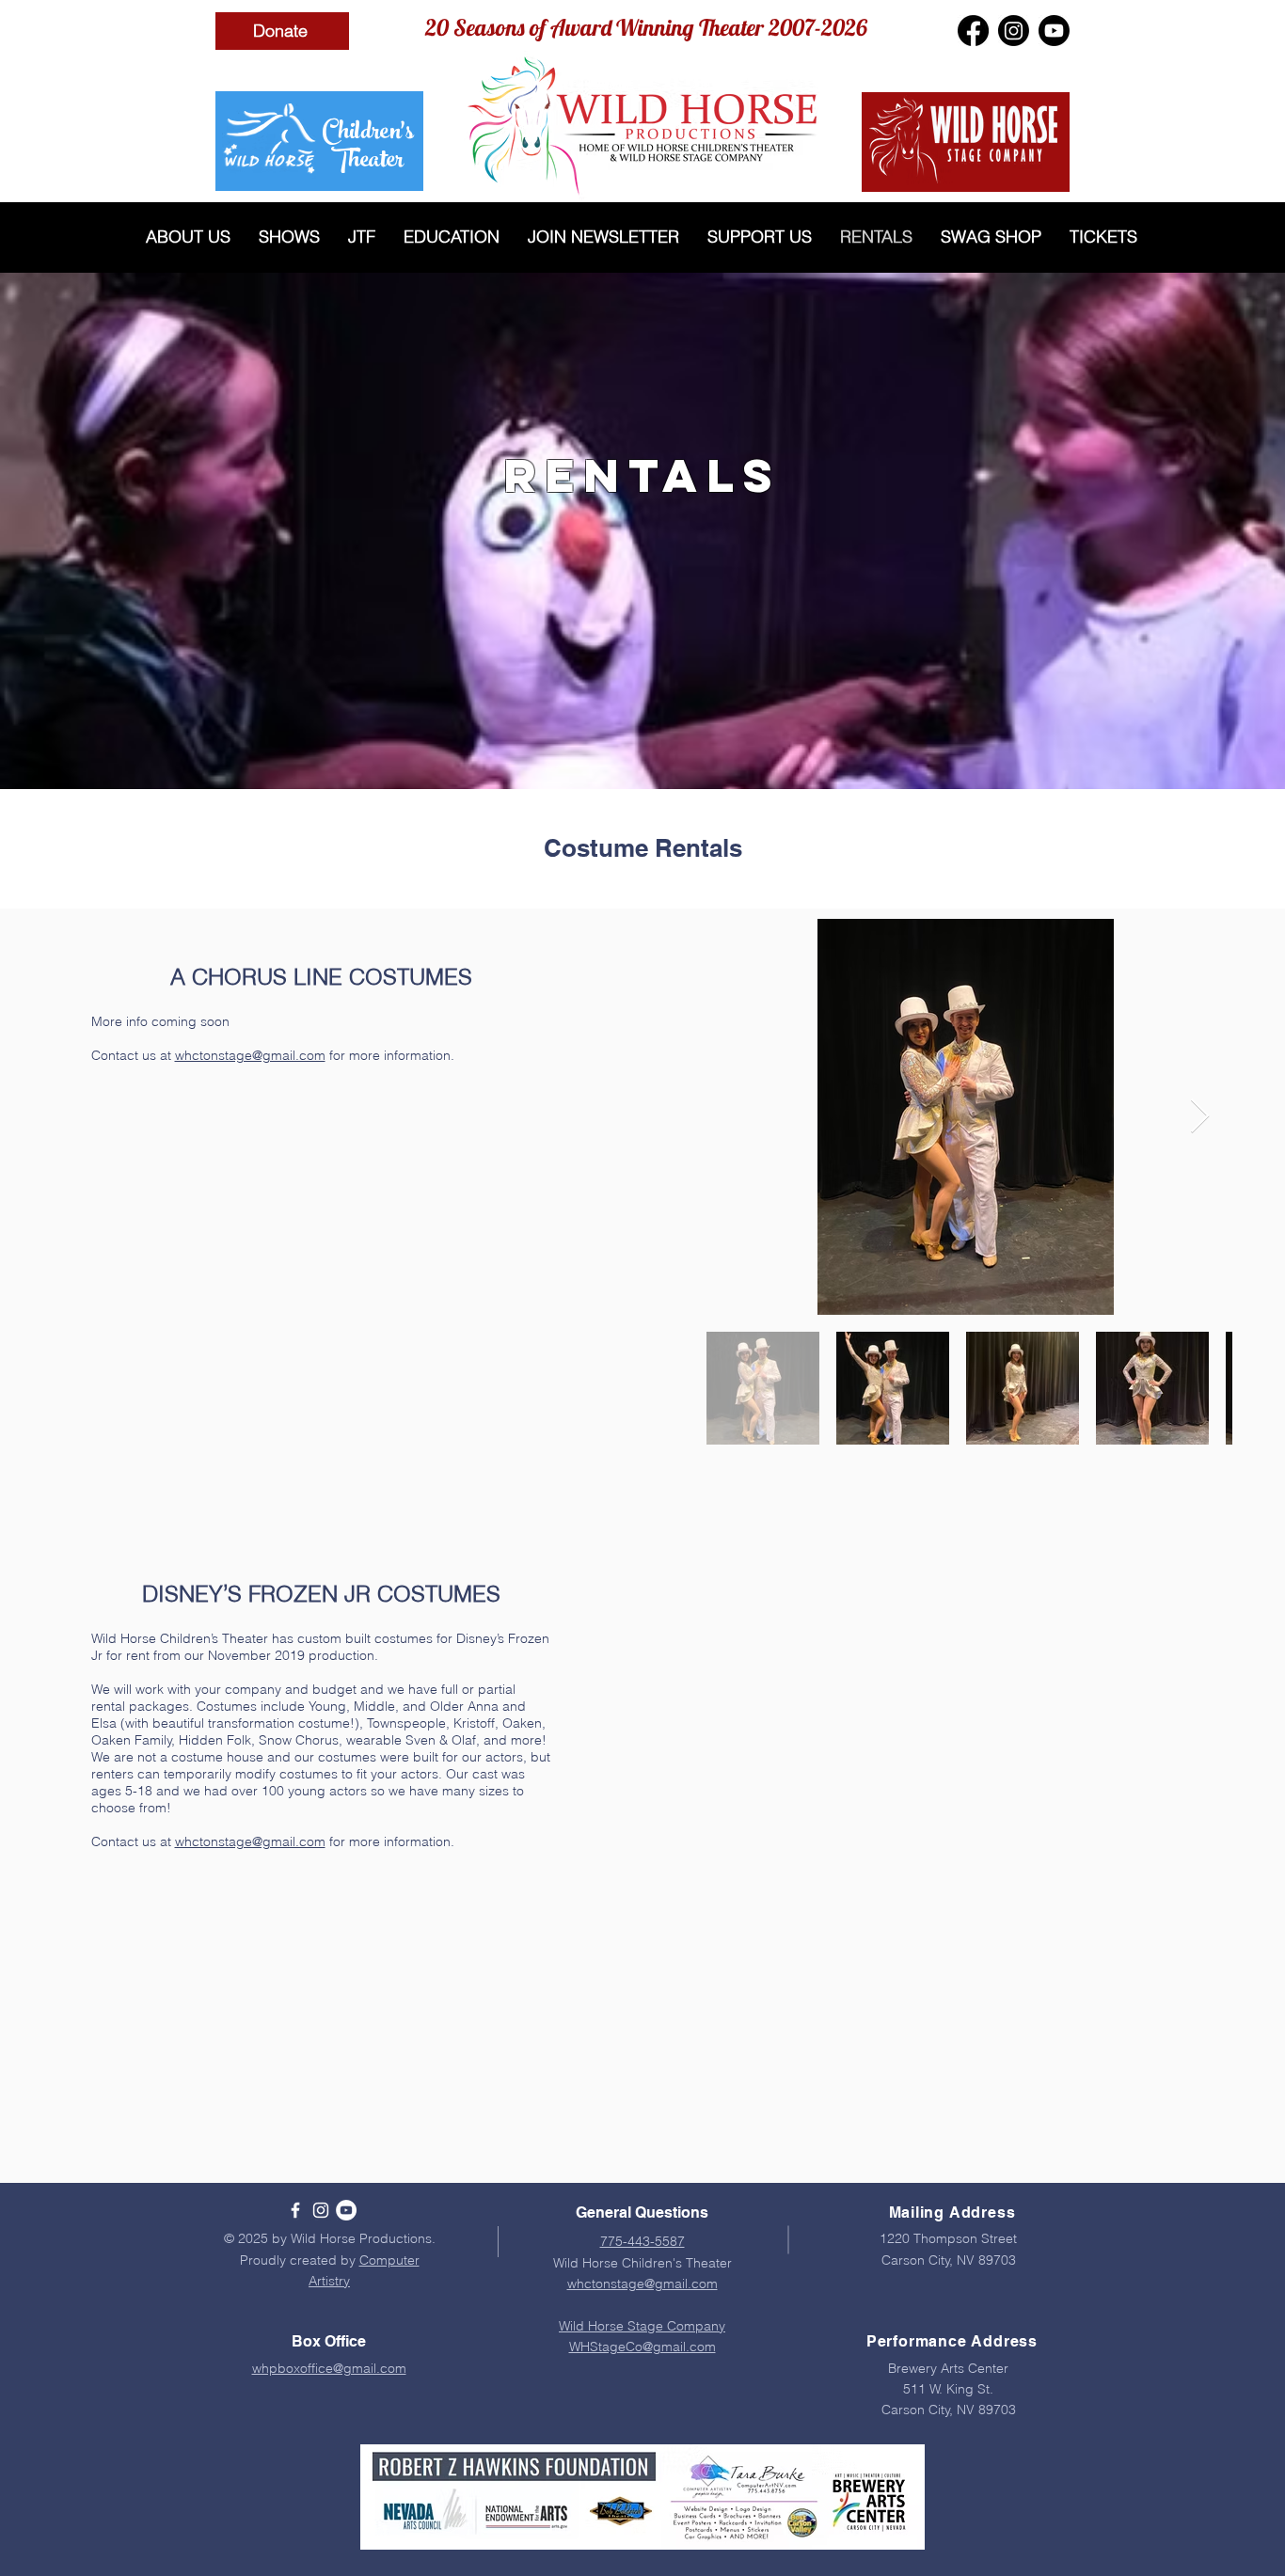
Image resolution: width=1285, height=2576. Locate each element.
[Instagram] (1014, 31)
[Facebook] (973, 31)
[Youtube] (1054, 31)
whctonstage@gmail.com (250, 1055)
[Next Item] (1200, 1117)
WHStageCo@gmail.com (642, 2347)
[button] (188, 237)
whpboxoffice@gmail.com (329, 2368)
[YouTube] (346, 2210)
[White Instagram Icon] (321, 2210)
